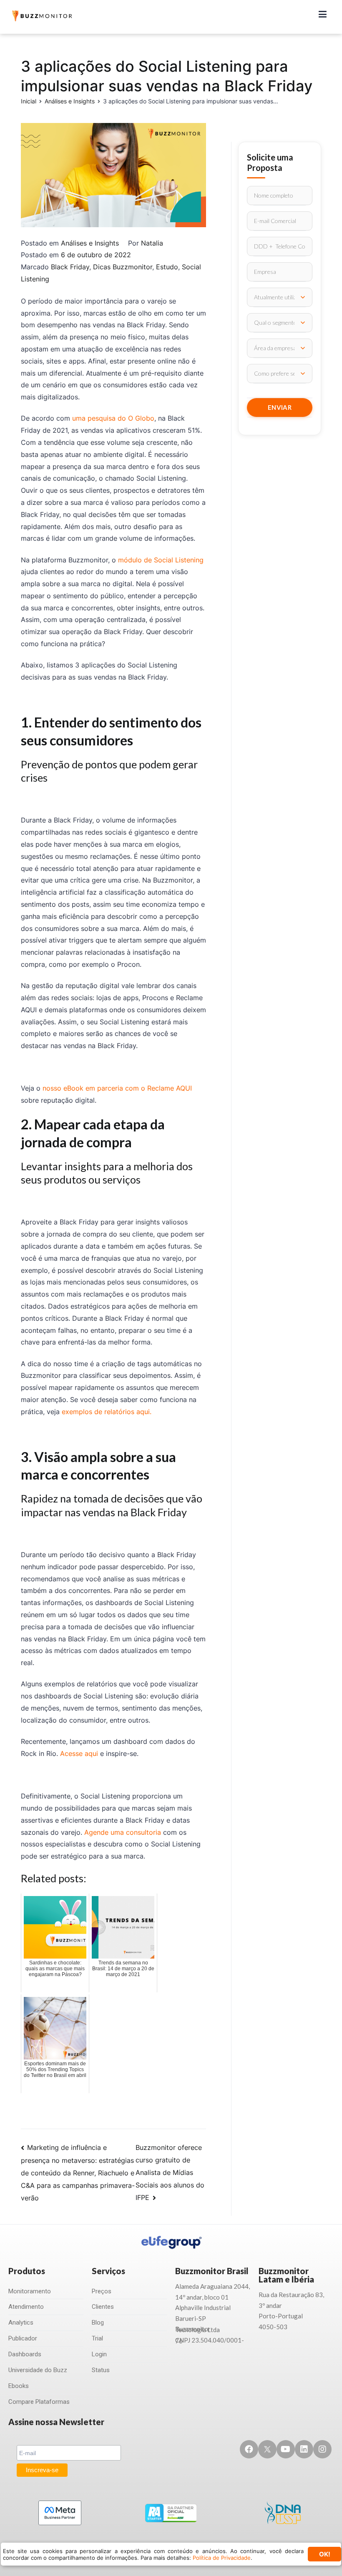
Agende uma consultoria (123, 1832)
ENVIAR (280, 407)
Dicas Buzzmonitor (123, 267)
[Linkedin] (304, 2449)
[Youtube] (286, 2449)
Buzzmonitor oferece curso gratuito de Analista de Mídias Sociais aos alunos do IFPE (170, 2172)
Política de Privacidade (222, 2558)
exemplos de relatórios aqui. (107, 1412)
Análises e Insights (90, 243)
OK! (325, 2554)
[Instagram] (322, 2449)
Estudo (167, 267)
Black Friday (70, 267)
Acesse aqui (79, 1753)
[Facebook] (249, 2449)
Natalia (152, 243)
